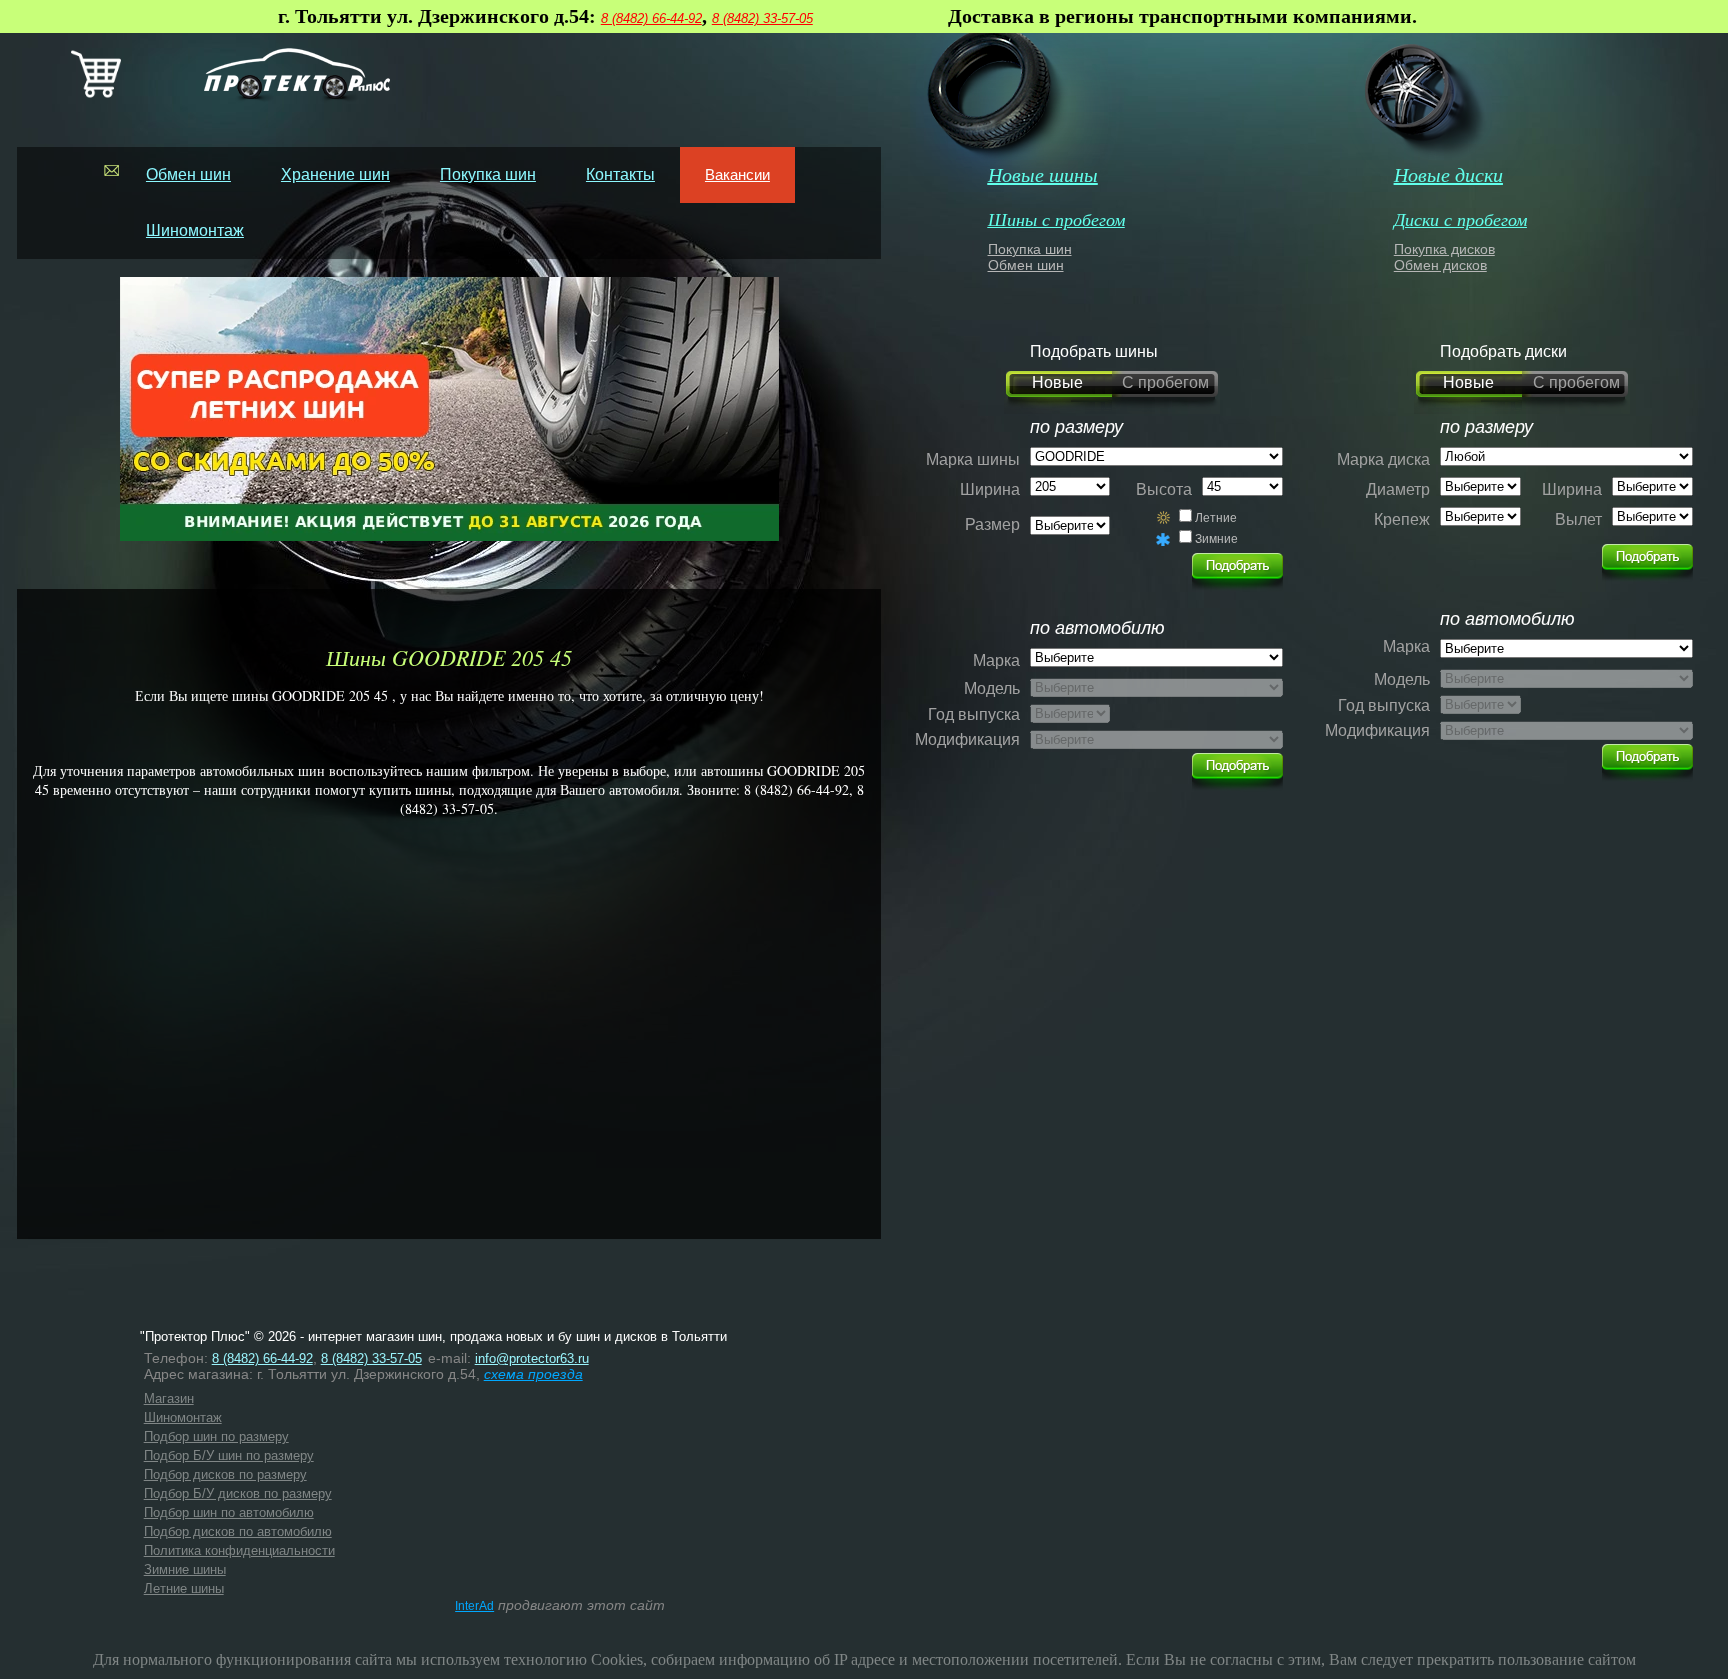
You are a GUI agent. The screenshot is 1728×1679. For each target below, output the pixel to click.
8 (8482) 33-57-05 (762, 18)
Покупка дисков (1444, 249)
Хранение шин (335, 174)
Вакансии (737, 174)
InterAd (474, 1606)
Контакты (620, 174)
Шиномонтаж (195, 230)
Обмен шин (188, 174)
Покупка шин (488, 174)
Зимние (1216, 539)
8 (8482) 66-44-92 (651, 18)
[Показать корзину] (96, 93)
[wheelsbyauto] (1237, 566)
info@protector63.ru (532, 1358)
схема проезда (533, 1374)
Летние (1216, 518)
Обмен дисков (1440, 265)
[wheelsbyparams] (1647, 557)
